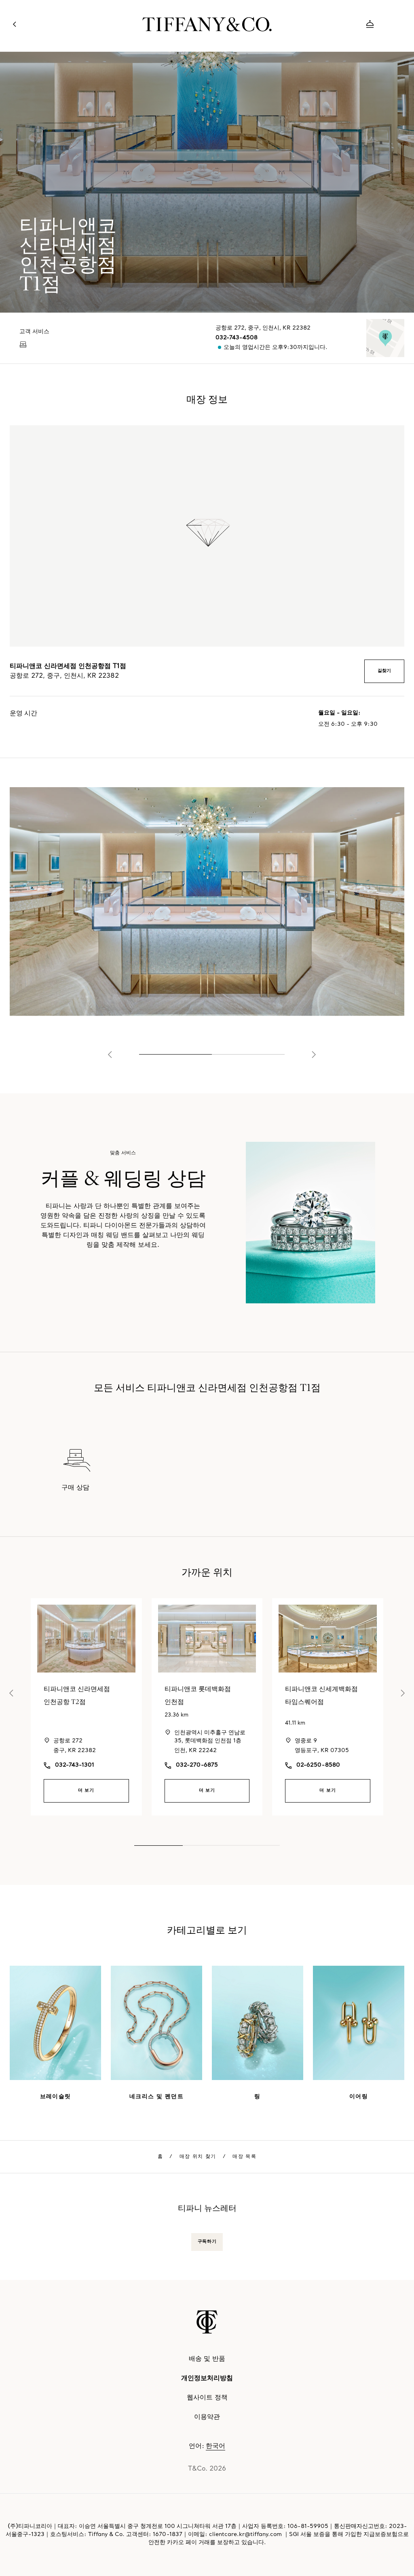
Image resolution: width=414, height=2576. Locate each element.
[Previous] (110, 1055)
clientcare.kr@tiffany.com (245, 2535)
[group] (207, 1223)
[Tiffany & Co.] (207, 2322)
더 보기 (86, 1791)
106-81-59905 (308, 2527)
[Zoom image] (207, 901)
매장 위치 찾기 (198, 2157)
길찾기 (384, 671)
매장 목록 (244, 2157)
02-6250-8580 (318, 1765)
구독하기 (207, 2242)
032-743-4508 (237, 338)
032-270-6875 (197, 1765)
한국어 (215, 2446)
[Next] (314, 1055)
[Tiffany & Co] (207, 24)
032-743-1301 (75, 1765)
